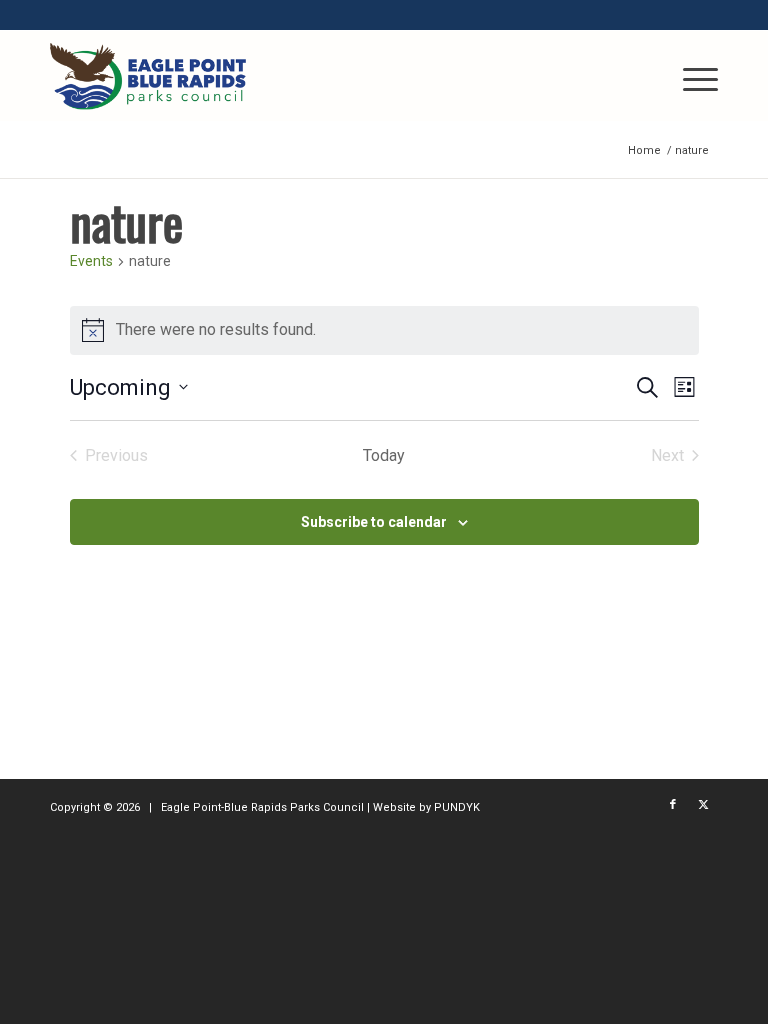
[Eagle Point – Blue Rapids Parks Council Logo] (148, 76)
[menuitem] (690, 76)
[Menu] (690, 76)
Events (91, 261)
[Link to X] (703, 805)
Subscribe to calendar (374, 522)
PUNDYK (457, 807)
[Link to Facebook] (673, 805)
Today (384, 455)
